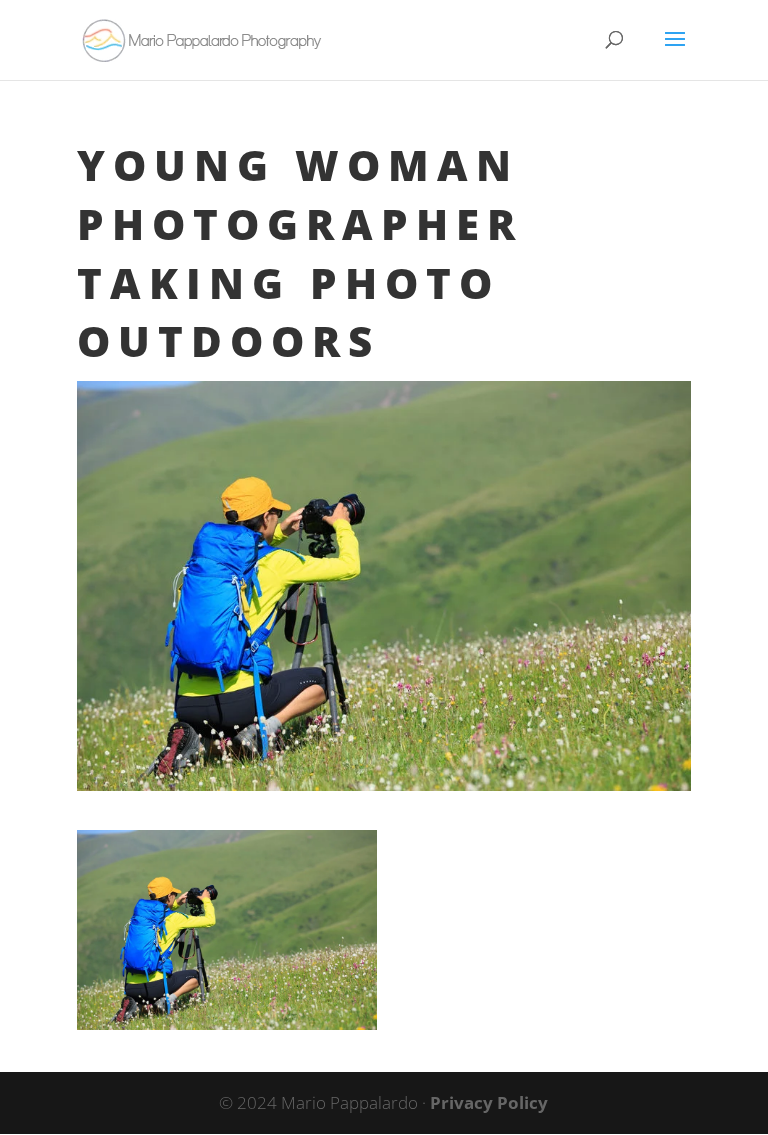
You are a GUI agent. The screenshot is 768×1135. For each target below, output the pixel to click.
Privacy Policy (489, 1102)
